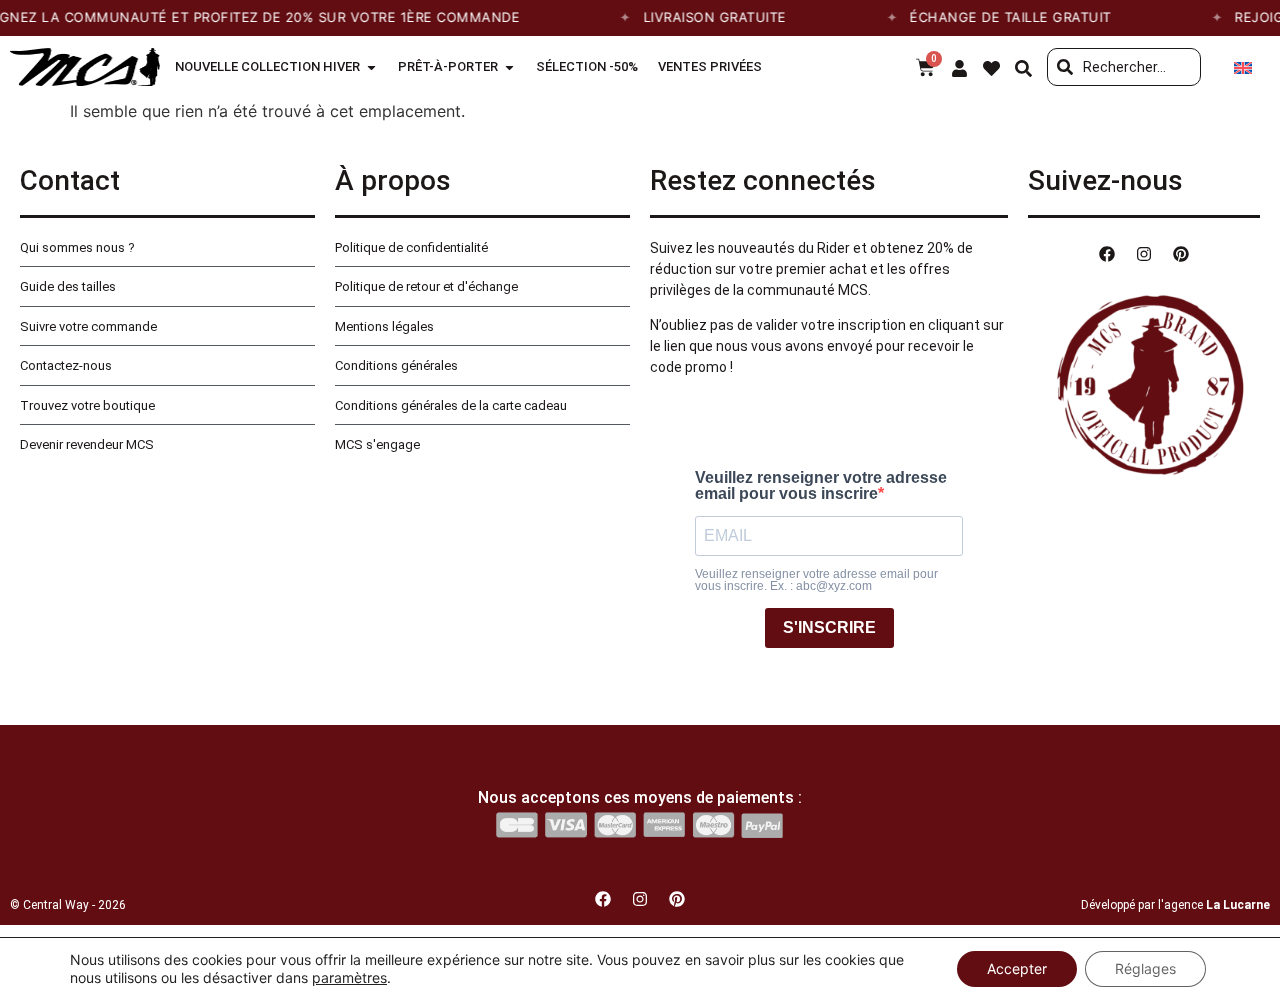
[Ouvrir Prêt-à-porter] (509, 67)
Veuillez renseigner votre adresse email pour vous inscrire (821, 486)
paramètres (349, 977)
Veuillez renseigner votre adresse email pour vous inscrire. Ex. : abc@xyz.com (816, 580)
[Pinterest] (1181, 254)
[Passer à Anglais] (1243, 67)
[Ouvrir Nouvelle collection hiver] (371, 67)
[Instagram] (1144, 254)
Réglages (1145, 968)
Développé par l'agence (1175, 905)
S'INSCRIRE (829, 627)
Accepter (1017, 968)
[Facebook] (1107, 254)
